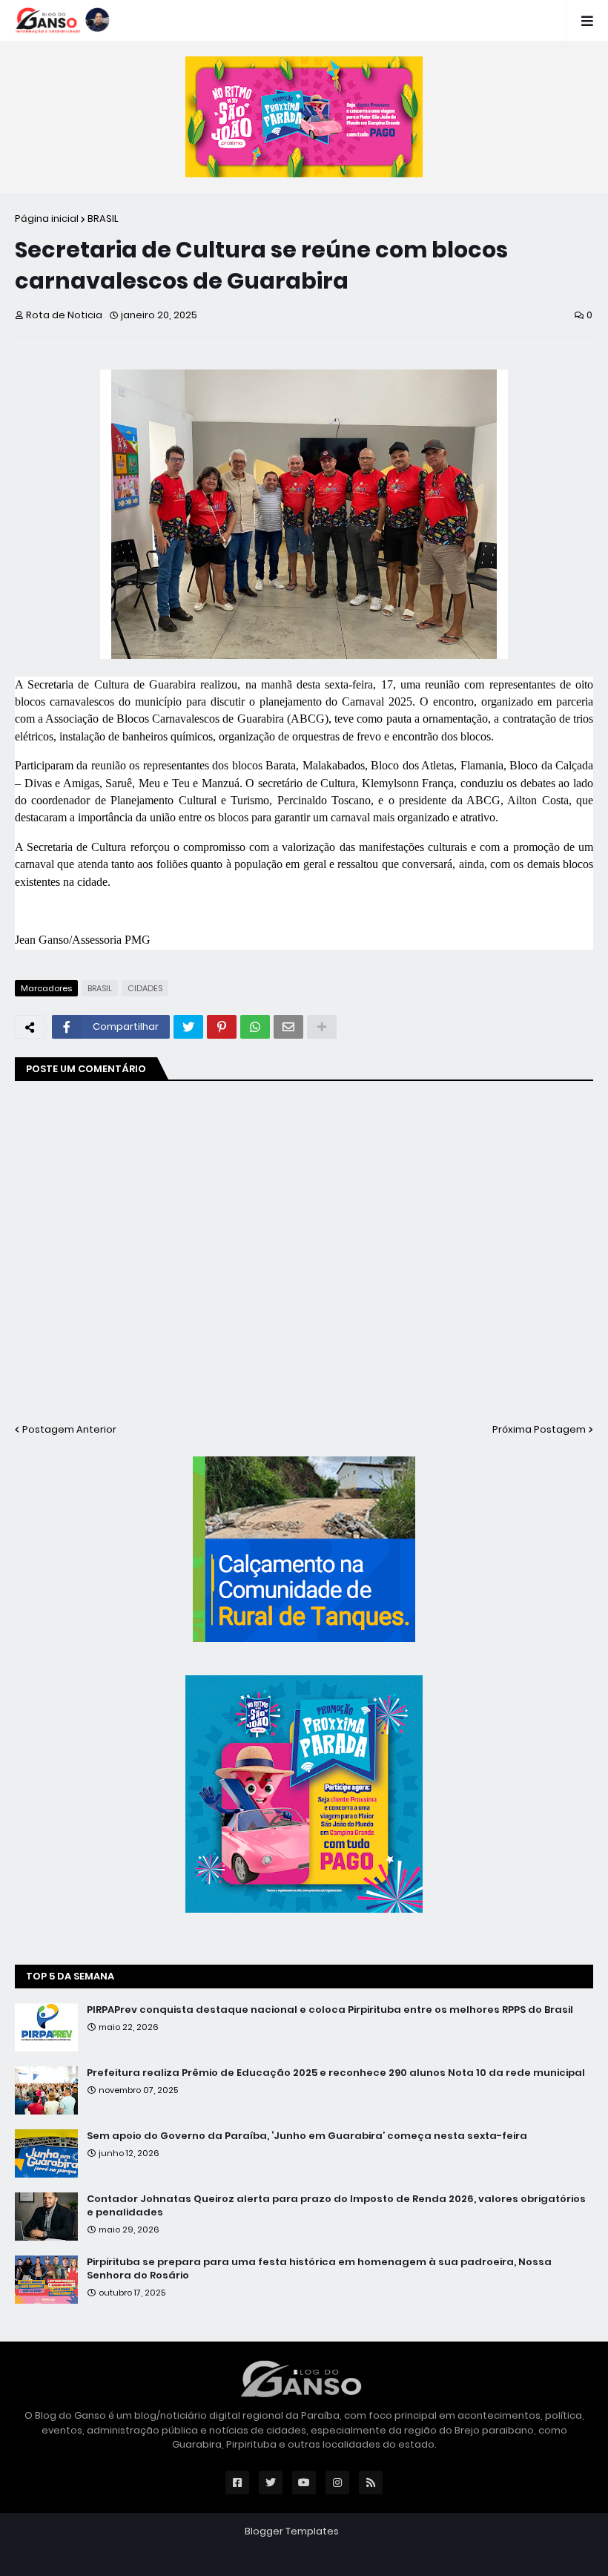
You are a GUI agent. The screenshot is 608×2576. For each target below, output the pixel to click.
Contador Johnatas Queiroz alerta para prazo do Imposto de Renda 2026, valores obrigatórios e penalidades (336, 2206)
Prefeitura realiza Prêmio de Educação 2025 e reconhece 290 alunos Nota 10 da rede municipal (336, 2073)
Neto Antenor (396, 2531)
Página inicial (47, 218)
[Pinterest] (222, 1027)
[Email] (288, 1027)
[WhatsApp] (255, 1027)
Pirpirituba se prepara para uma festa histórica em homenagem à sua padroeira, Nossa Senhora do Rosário (319, 2269)
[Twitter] (188, 1027)
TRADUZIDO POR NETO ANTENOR (304, 2553)
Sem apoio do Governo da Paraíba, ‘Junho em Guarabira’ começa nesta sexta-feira (307, 2136)
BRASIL (103, 218)
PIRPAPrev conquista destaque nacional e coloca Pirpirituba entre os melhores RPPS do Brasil (330, 2010)
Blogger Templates (292, 2531)
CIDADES (145, 988)
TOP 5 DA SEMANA (70, 1976)
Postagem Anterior (69, 1429)
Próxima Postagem (539, 1429)
